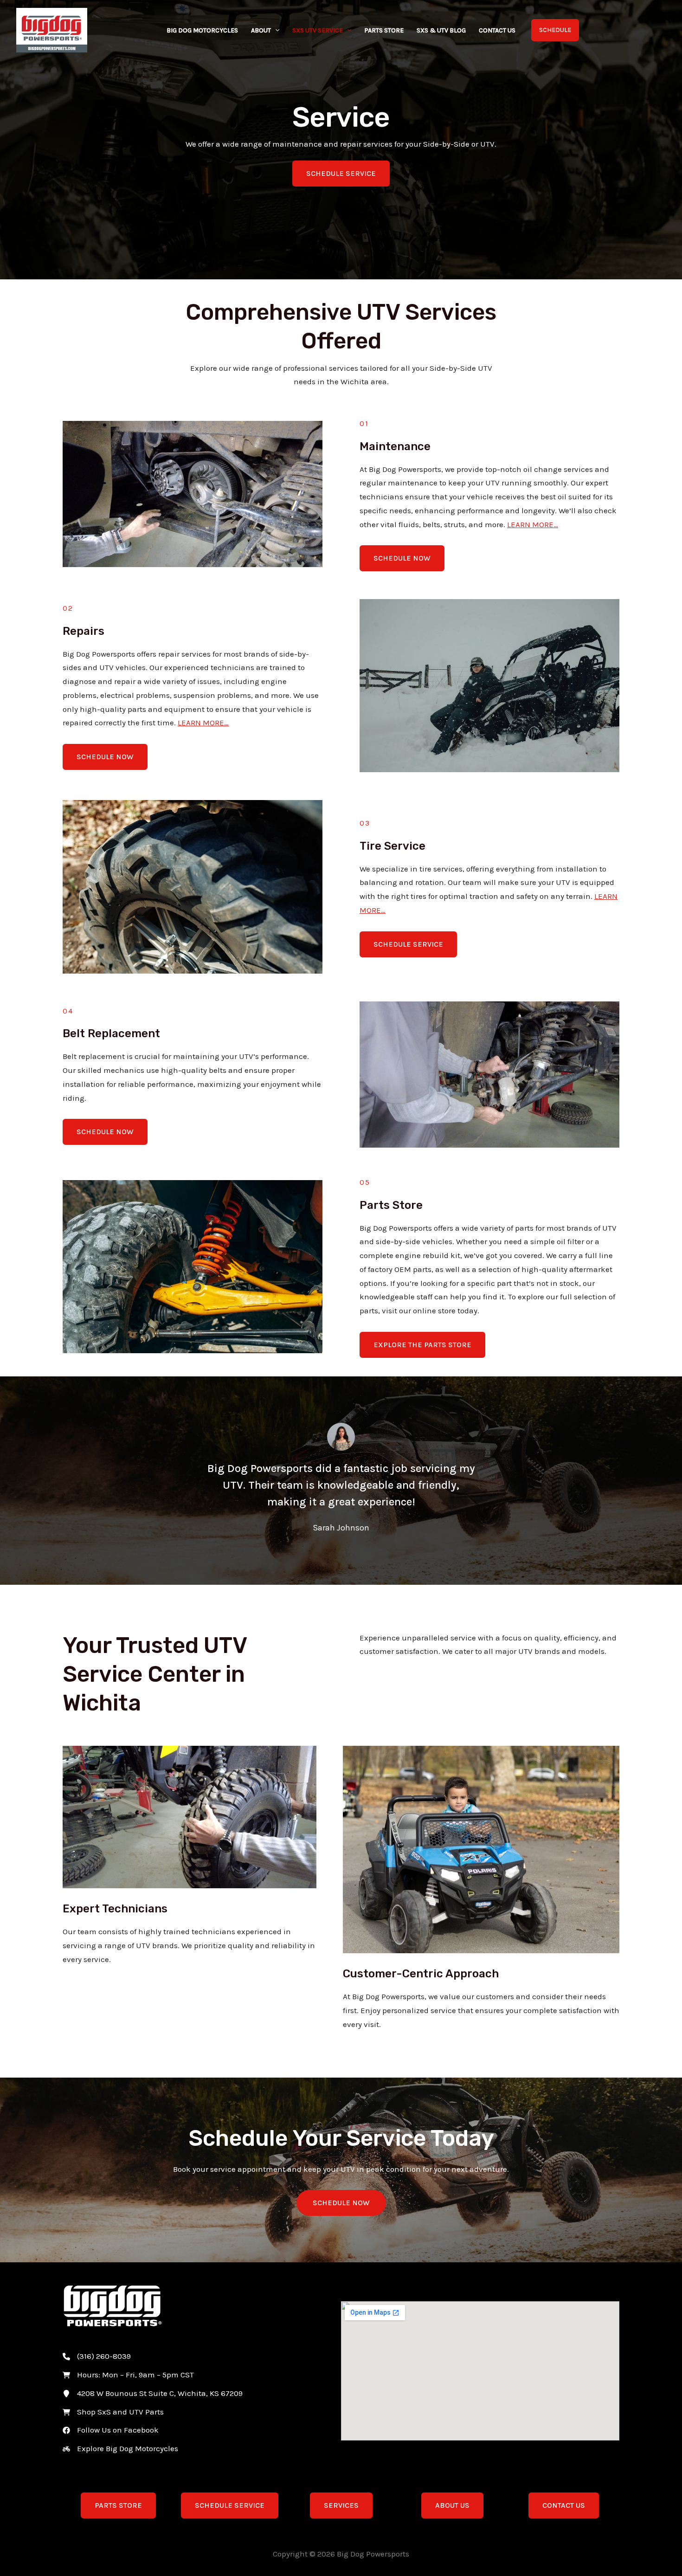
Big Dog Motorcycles (202, 30)
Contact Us (497, 30)
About (261, 30)
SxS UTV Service (318, 30)
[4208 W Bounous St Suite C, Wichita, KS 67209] (153, 2394)
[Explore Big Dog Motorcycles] (120, 2449)
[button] (275, 31)
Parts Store (384, 30)
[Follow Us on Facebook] (111, 2430)
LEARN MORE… (533, 524)
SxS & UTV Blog (441, 30)
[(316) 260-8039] (97, 2356)
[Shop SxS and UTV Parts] (113, 2412)
